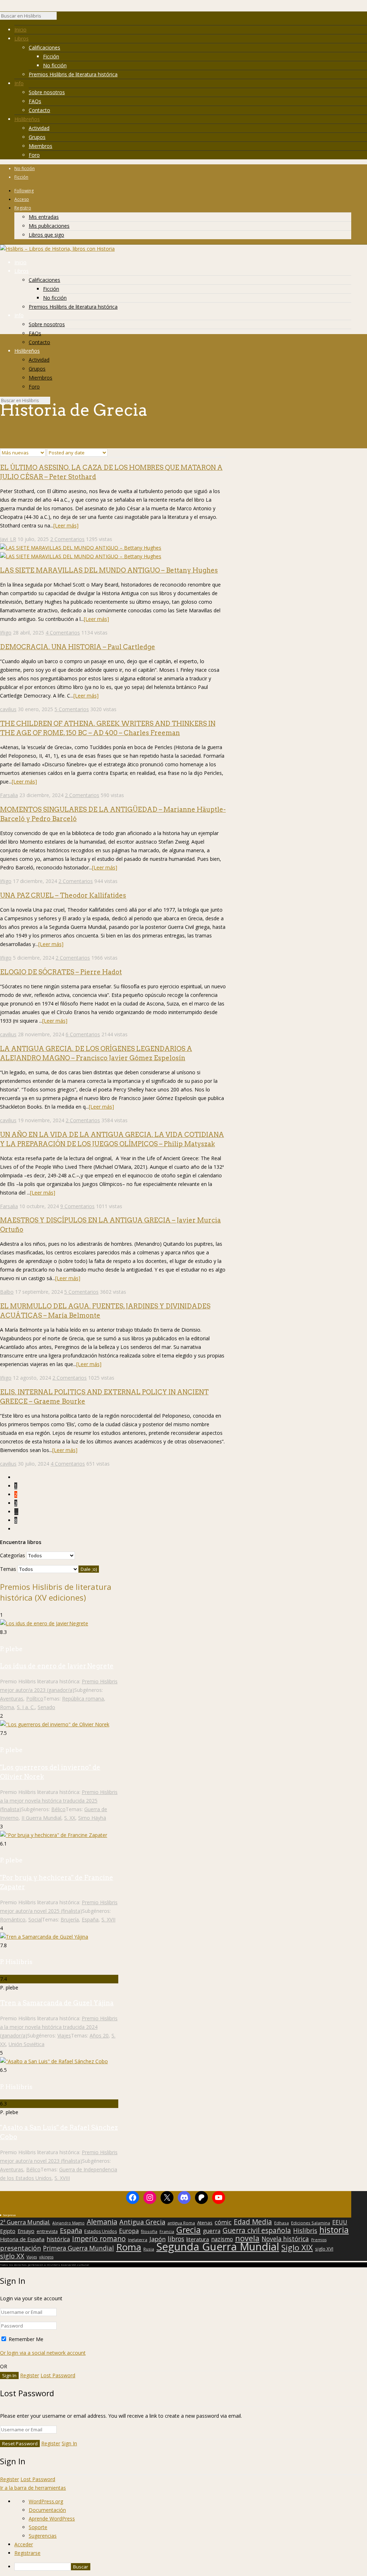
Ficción (51, 56)
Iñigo (6, 633)
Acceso (22, 199)
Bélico (58, 1809)
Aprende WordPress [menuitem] (52, 2519)
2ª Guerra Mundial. (25, 2222)
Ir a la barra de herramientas (33, 2488)
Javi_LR (8, 539)
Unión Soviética (27, 2044)
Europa (129, 2231)
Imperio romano (99, 2239)
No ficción (55, 65)
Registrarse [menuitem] (27, 2553)
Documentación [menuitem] (47, 2510)
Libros (22, 38)
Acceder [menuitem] (24, 2544)
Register (30, 2375)
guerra (212, 2231)
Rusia (149, 2249)
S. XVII (108, 1919)
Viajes (64, 2035)
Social (35, 1919)
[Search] (60, 18)
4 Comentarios (63, 633)
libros (176, 2239)
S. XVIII (62, 2178)
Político (35, 1699)
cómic (223, 2222)
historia (334, 2230)
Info (19, 83)
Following (24, 191)
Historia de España (22, 2239)
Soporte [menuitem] (38, 2527)
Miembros (40, 146)
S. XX (70, 1818)
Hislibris (305, 2230)
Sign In (69, 2443)
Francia (167, 2231)
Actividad (39, 128)
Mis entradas (44, 217)
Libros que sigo (46, 235)
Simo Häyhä (92, 1818)
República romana (83, 1699)
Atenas (205, 2223)
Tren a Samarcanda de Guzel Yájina (57, 2003)
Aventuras (12, 1699)
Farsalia (9, 795)
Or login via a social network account (43, 2353)
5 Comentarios (72, 709)
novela (247, 2238)
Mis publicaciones (49, 226)
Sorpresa (9, 2215)
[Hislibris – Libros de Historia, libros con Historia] (57, 249)
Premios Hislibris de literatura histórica (73, 74)
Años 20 (99, 2035)
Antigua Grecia (142, 2222)
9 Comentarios (77, 1206)
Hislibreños (27, 119)
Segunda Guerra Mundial (218, 2247)
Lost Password (58, 2375)
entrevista (47, 2232)
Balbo (7, 1292)
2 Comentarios (67, 539)
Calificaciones (44, 47)
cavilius (8, 709)
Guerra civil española (257, 2230)
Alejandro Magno (68, 2223)
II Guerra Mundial (41, 1818)
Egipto (8, 2231)
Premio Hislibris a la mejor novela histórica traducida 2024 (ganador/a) (59, 2027)
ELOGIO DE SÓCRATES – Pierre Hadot (61, 972)
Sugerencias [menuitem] (43, 2536)
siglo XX (12, 2256)
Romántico (13, 1919)
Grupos (37, 137)
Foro (34, 155)
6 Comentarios (83, 1034)
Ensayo (26, 2231)
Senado (46, 1707)
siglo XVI (324, 2249)
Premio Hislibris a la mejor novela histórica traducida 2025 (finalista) (59, 1801)
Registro (23, 208)
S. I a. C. (26, 1707)
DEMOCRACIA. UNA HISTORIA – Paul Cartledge (78, 647)
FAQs (35, 101)
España (90, 1919)
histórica (58, 2239)
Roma (7, 1707)
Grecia (189, 2230)
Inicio (20, 30)
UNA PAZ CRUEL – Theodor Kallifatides (63, 895)
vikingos (46, 2257)
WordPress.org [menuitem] (46, 2501)
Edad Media (253, 2222)
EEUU (340, 2222)
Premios (319, 2240)
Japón (158, 2239)
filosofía (149, 2231)
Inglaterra (138, 2240)
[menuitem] (191, 2567)
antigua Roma (181, 2223)
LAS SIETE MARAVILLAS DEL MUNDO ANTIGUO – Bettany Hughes (109, 570)
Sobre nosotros (47, 92)
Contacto (39, 110)
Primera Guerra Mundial (78, 2248)
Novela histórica (285, 2239)
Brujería (70, 1919)
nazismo (222, 2239)
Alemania (102, 2222)
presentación (20, 2248)
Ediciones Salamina (311, 2223)
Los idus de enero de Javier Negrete (57, 1666)
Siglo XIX (297, 2247)
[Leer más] (66, 525)
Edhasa (282, 2223)
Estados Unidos (101, 2232)
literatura (198, 2239)
